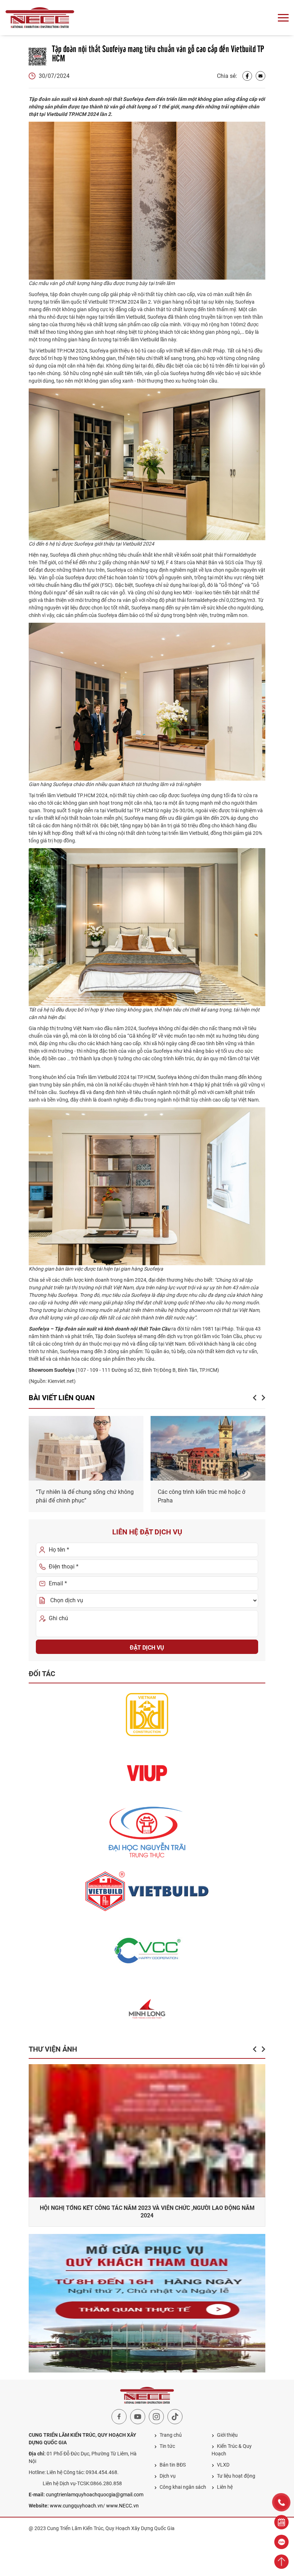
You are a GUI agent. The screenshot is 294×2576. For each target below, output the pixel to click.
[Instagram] (156, 2417)
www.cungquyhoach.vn (76, 2506)
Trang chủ (171, 2435)
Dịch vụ (168, 2476)
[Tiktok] (175, 2417)
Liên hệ (225, 2487)
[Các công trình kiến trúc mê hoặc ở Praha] (208, 1448)
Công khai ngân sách (183, 2487)
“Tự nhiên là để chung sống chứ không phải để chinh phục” (85, 1496)
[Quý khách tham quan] (147, 2303)
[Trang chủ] (40, 18)
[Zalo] (281, 2542)
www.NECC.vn (122, 2506)
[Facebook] (247, 76)
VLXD (223, 2465)
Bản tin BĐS (173, 2465)
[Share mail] (260, 76)
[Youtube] (138, 2417)
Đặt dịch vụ (147, 1648)
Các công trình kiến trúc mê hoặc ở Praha (201, 1496)
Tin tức (167, 2446)
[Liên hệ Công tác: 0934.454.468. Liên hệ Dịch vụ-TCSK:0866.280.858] (281, 2502)
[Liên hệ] (281, 2522)
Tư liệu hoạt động (236, 2476)
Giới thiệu (227, 2435)
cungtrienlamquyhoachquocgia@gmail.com (95, 2495)
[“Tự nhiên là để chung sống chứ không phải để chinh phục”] (86, 1448)
